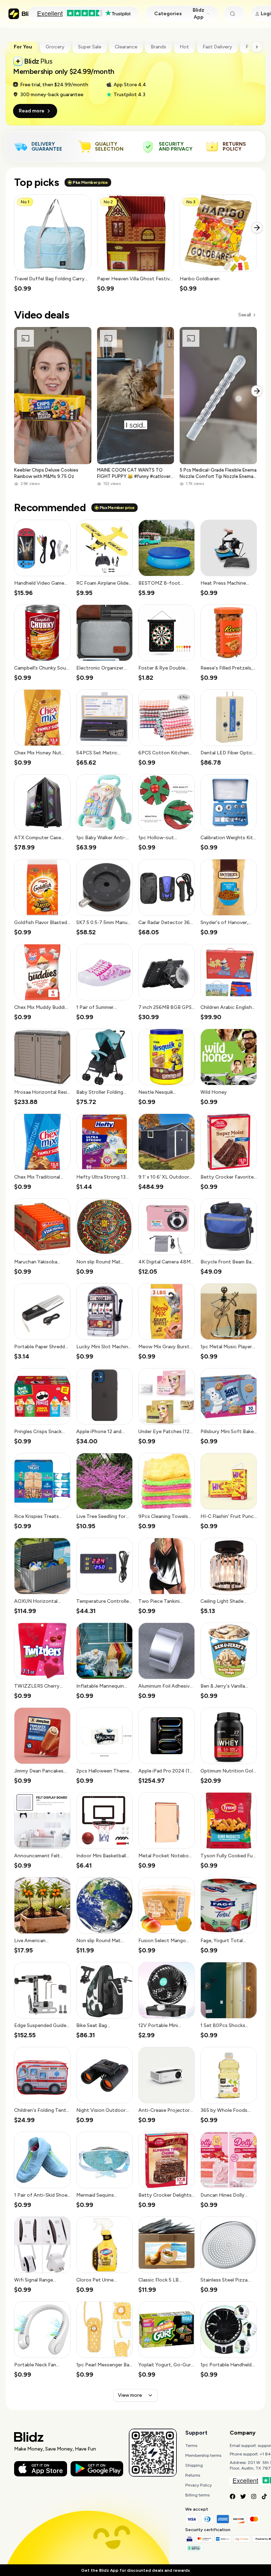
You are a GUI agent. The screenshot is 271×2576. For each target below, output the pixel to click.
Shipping (194, 2465)
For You (23, 47)
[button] (53, 244)
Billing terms (197, 2495)
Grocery (55, 47)
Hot (184, 47)
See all (244, 315)
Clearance (126, 47)
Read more (32, 111)
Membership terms (203, 2455)
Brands (158, 47)
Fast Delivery (217, 47)
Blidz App (198, 14)
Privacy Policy (198, 2485)
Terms (191, 2446)
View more (130, 2395)
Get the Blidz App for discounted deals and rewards (135, 2570)
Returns (193, 2475)
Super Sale (90, 47)
